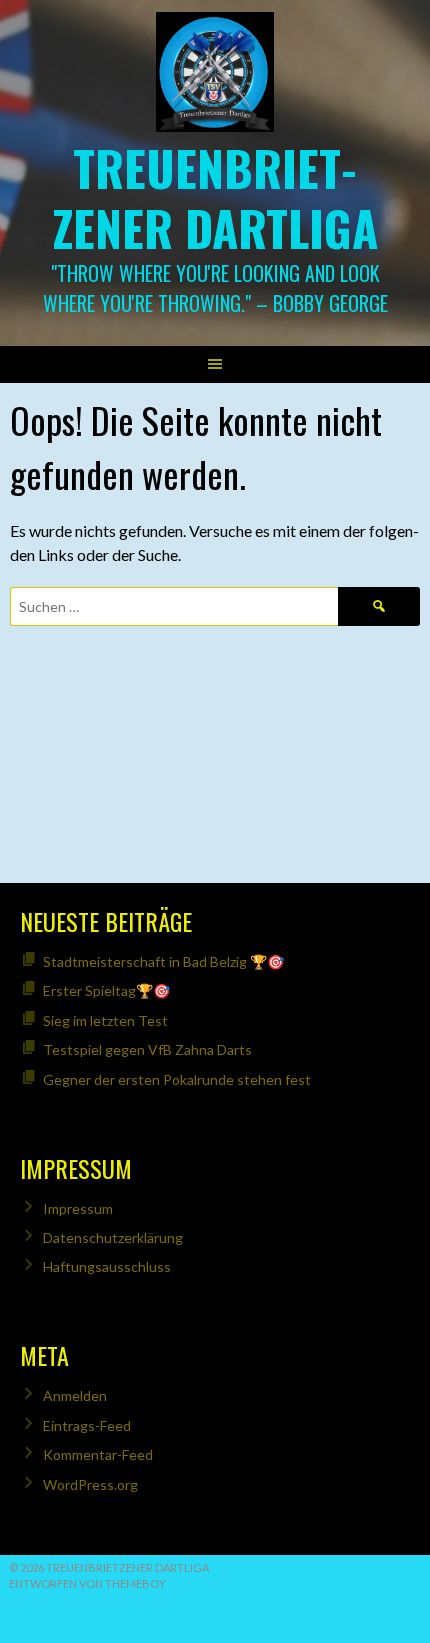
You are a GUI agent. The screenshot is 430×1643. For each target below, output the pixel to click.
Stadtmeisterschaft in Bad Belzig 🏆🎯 (163, 961)
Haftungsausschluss (107, 1266)
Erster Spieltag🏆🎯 (106, 990)
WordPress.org (90, 1484)
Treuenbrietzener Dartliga (215, 197)
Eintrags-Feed (87, 1425)
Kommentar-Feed (98, 1454)
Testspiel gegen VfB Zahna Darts (147, 1049)
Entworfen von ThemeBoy (87, 1583)
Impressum (78, 1208)
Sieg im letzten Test (105, 1020)
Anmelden (75, 1395)
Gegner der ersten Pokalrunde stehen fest (177, 1079)
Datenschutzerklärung (113, 1237)
